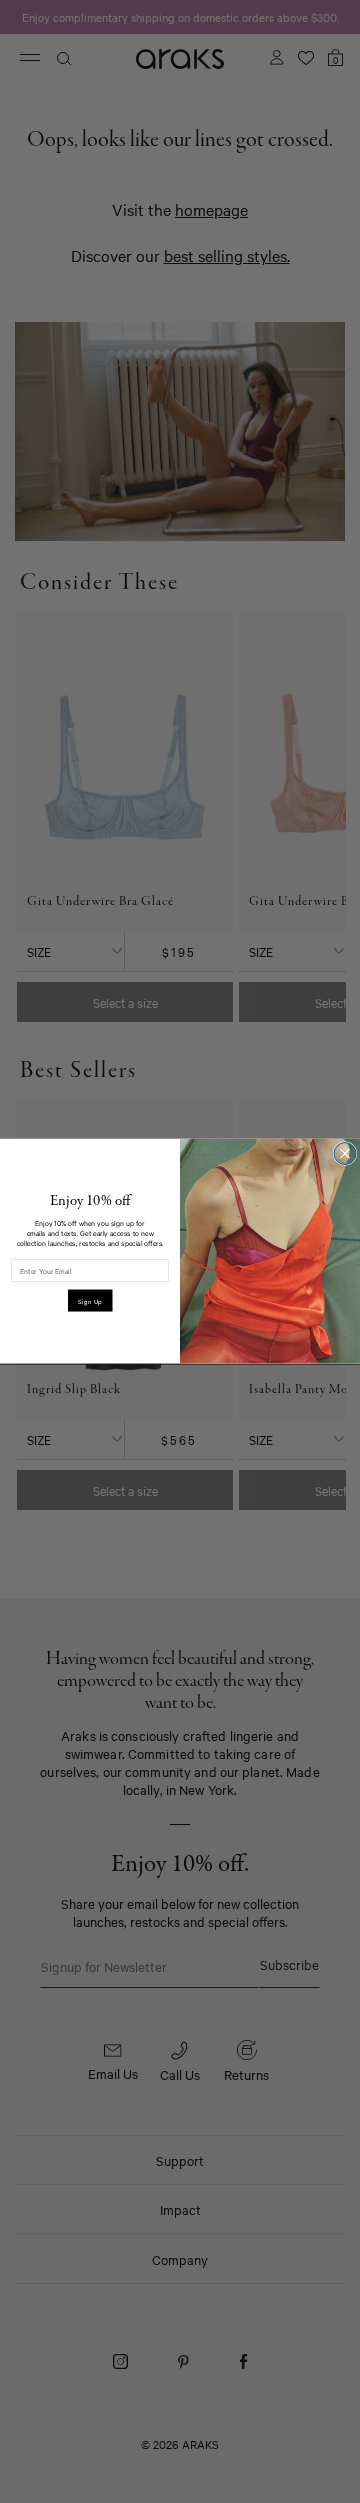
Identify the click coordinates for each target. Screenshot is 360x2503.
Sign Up (90, 1300)
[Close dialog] (345, 1154)
